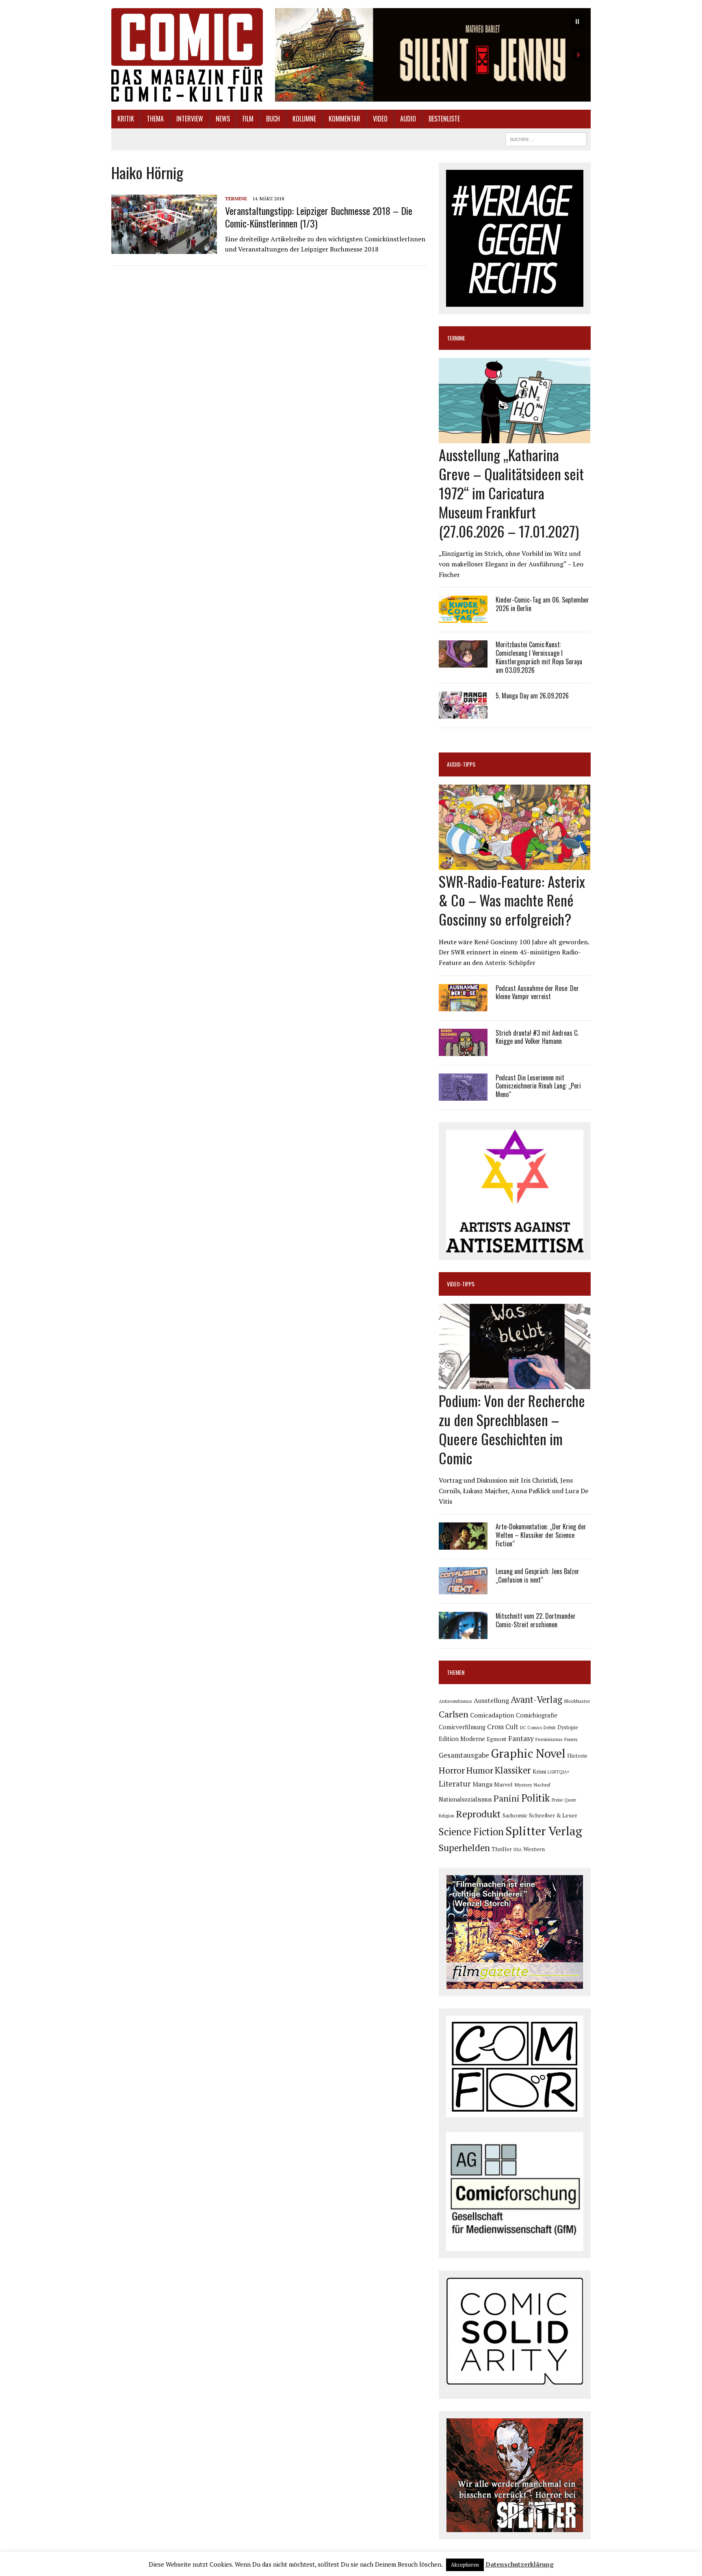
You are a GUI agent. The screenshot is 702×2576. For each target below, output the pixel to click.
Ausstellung (491, 1700)
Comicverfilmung (462, 1727)
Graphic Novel (528, 1753)
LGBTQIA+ (559, 1772)
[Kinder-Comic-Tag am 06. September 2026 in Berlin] (463, 618)
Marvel (503, 1784)
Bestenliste (444, 119)
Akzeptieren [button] (465, 2565)
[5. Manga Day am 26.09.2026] (463, 713)
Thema (155, 119)
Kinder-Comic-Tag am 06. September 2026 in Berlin (542, 604)
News (223, 119)
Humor (480, 1770)
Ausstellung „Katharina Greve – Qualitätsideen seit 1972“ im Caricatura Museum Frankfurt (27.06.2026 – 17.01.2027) (511, 492)
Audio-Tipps (461, 764)
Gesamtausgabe (464, 1755)
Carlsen (454, 1714)
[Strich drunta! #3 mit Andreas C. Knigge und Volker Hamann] (463, 1050)
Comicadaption (492, 1715)
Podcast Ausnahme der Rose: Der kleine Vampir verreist (537, 992)
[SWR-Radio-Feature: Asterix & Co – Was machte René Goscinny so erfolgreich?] (515, 864)
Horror (452, 1770)
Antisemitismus (455, 1701)
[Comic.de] (187, 55)
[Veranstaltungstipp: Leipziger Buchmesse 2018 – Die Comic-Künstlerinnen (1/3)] (164, 249)
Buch (273, 119)
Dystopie (568, 1727)
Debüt (550, 1727)
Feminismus (549, 1739)
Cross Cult (503, 1727)
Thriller (502, 1849)
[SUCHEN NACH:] (546, 138)
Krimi (539, 1772)
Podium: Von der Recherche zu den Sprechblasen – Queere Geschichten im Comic (512, 1429)
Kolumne (304, 119)
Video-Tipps (461, 1284)
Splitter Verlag (544, 1831)
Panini (507, 1798)
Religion (446, 1816)
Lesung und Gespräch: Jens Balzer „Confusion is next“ (537, 1575)
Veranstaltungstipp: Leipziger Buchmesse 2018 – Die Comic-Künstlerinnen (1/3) (319, 217)
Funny (571, 1739)
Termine (236, 198)
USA (518, 1850)
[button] (433, 55)
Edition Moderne (462, 1739)
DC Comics (531, 1728)
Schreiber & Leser (553, 1815)
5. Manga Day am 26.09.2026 (532, 696)
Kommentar (344, 119)
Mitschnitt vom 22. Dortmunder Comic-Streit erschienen (536, 1620)
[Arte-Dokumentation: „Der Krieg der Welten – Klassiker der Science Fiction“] (463, 1544)
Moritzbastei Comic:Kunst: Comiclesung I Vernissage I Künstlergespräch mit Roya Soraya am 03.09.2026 (539, 657)
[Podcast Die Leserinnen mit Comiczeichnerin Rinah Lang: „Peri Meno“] (463, 1095)
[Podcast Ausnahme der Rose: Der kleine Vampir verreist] (463, 1006)
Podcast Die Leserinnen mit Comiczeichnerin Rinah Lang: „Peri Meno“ (538, 1086)
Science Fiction (471, 1832)
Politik (536, 1798)
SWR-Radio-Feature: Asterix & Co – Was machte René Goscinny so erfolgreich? (512, 900)
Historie (577, 1756)
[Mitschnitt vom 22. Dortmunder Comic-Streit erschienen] (463, 1634)
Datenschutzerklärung (520, 2564)
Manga (482, 1784)
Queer (570, 1800)
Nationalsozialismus (465, 1799)
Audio (408, 119)
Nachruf (542, 1785)
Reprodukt (478, 1814)
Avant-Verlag (536, 1699)
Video (380, 119)
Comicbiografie (537, 1715)
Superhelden (464, 1848)
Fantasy (521, 1738)
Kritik (126, 119)
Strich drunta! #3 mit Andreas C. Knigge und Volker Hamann (537, 1037)
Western (534, 1849)
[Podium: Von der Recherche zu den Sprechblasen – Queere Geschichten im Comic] (515, 1384)
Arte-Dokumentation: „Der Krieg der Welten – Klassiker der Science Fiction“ (541, 1535)
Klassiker (513, 1770)
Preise (557, 1800)
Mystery (523, 1785)
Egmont (497, 1739)
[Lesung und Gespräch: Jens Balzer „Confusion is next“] (463, 1589)
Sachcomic (515, 1816)
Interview (190, 119)
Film (248, 119)
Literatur (455, 1783)
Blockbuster (577, 1701)
